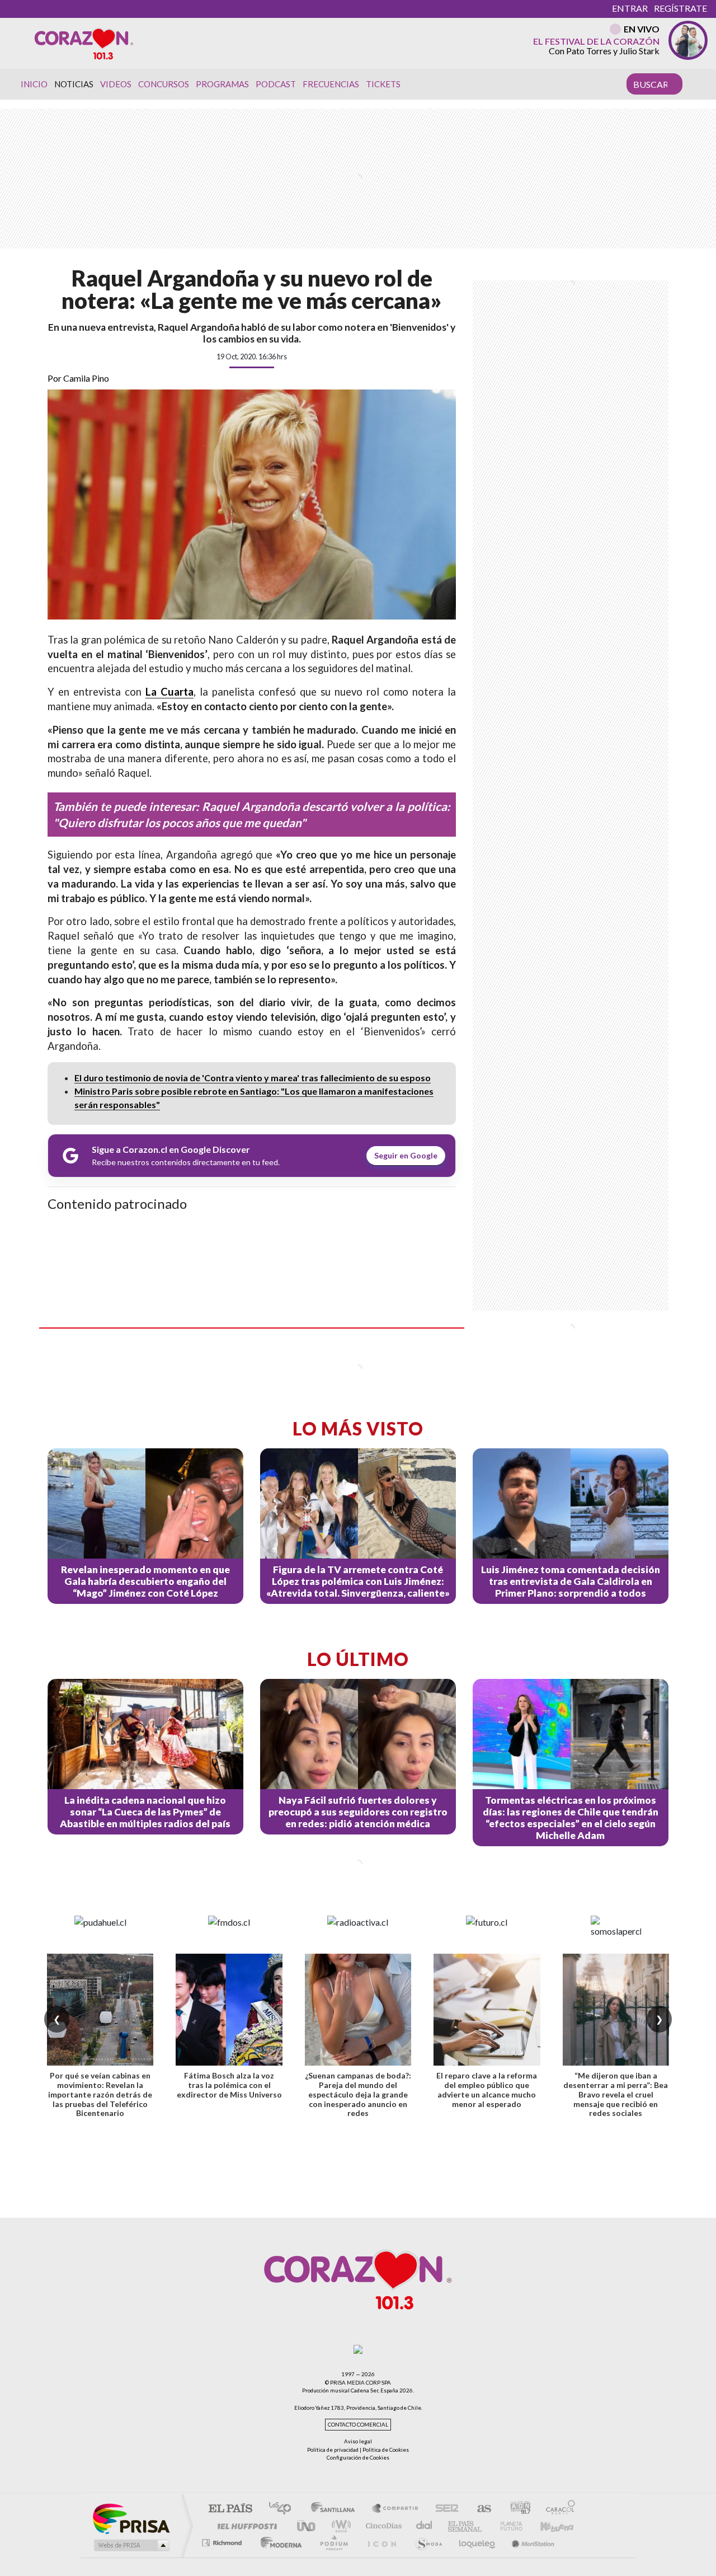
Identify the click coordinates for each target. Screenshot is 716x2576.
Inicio (34, 84)
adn (516, 2509)
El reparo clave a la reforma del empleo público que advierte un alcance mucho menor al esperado (487, 2089)
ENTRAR (630, 8)
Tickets (383, 84)
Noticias (74, 84)
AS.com (479, 2509)
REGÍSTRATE (680, 8)
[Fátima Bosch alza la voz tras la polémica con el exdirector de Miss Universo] (229, 2010)
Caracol (557, 2509)
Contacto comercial (358, 2425)
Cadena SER (444, 2509)
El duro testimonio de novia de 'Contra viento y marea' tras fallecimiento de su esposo (253, 1078)
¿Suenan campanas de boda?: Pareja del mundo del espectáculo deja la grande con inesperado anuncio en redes (358, 2094)
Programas (222, 84)
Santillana (336, 2509)
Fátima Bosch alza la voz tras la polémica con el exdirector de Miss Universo (229, 2085)
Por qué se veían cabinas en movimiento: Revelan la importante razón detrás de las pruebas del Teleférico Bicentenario (100, 2094)
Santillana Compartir (395, 2509)
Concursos (164, 84)
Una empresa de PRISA (131, 2518)
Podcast (276, 84)
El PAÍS (230, 2509)
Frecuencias (331, 84)
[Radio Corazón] (84, 43)
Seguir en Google (406, 1155)
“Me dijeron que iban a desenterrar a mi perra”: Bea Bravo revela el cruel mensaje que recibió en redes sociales (616, 2094)
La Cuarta (169, 692)
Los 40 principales (284, 2509)
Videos (116, 84)
